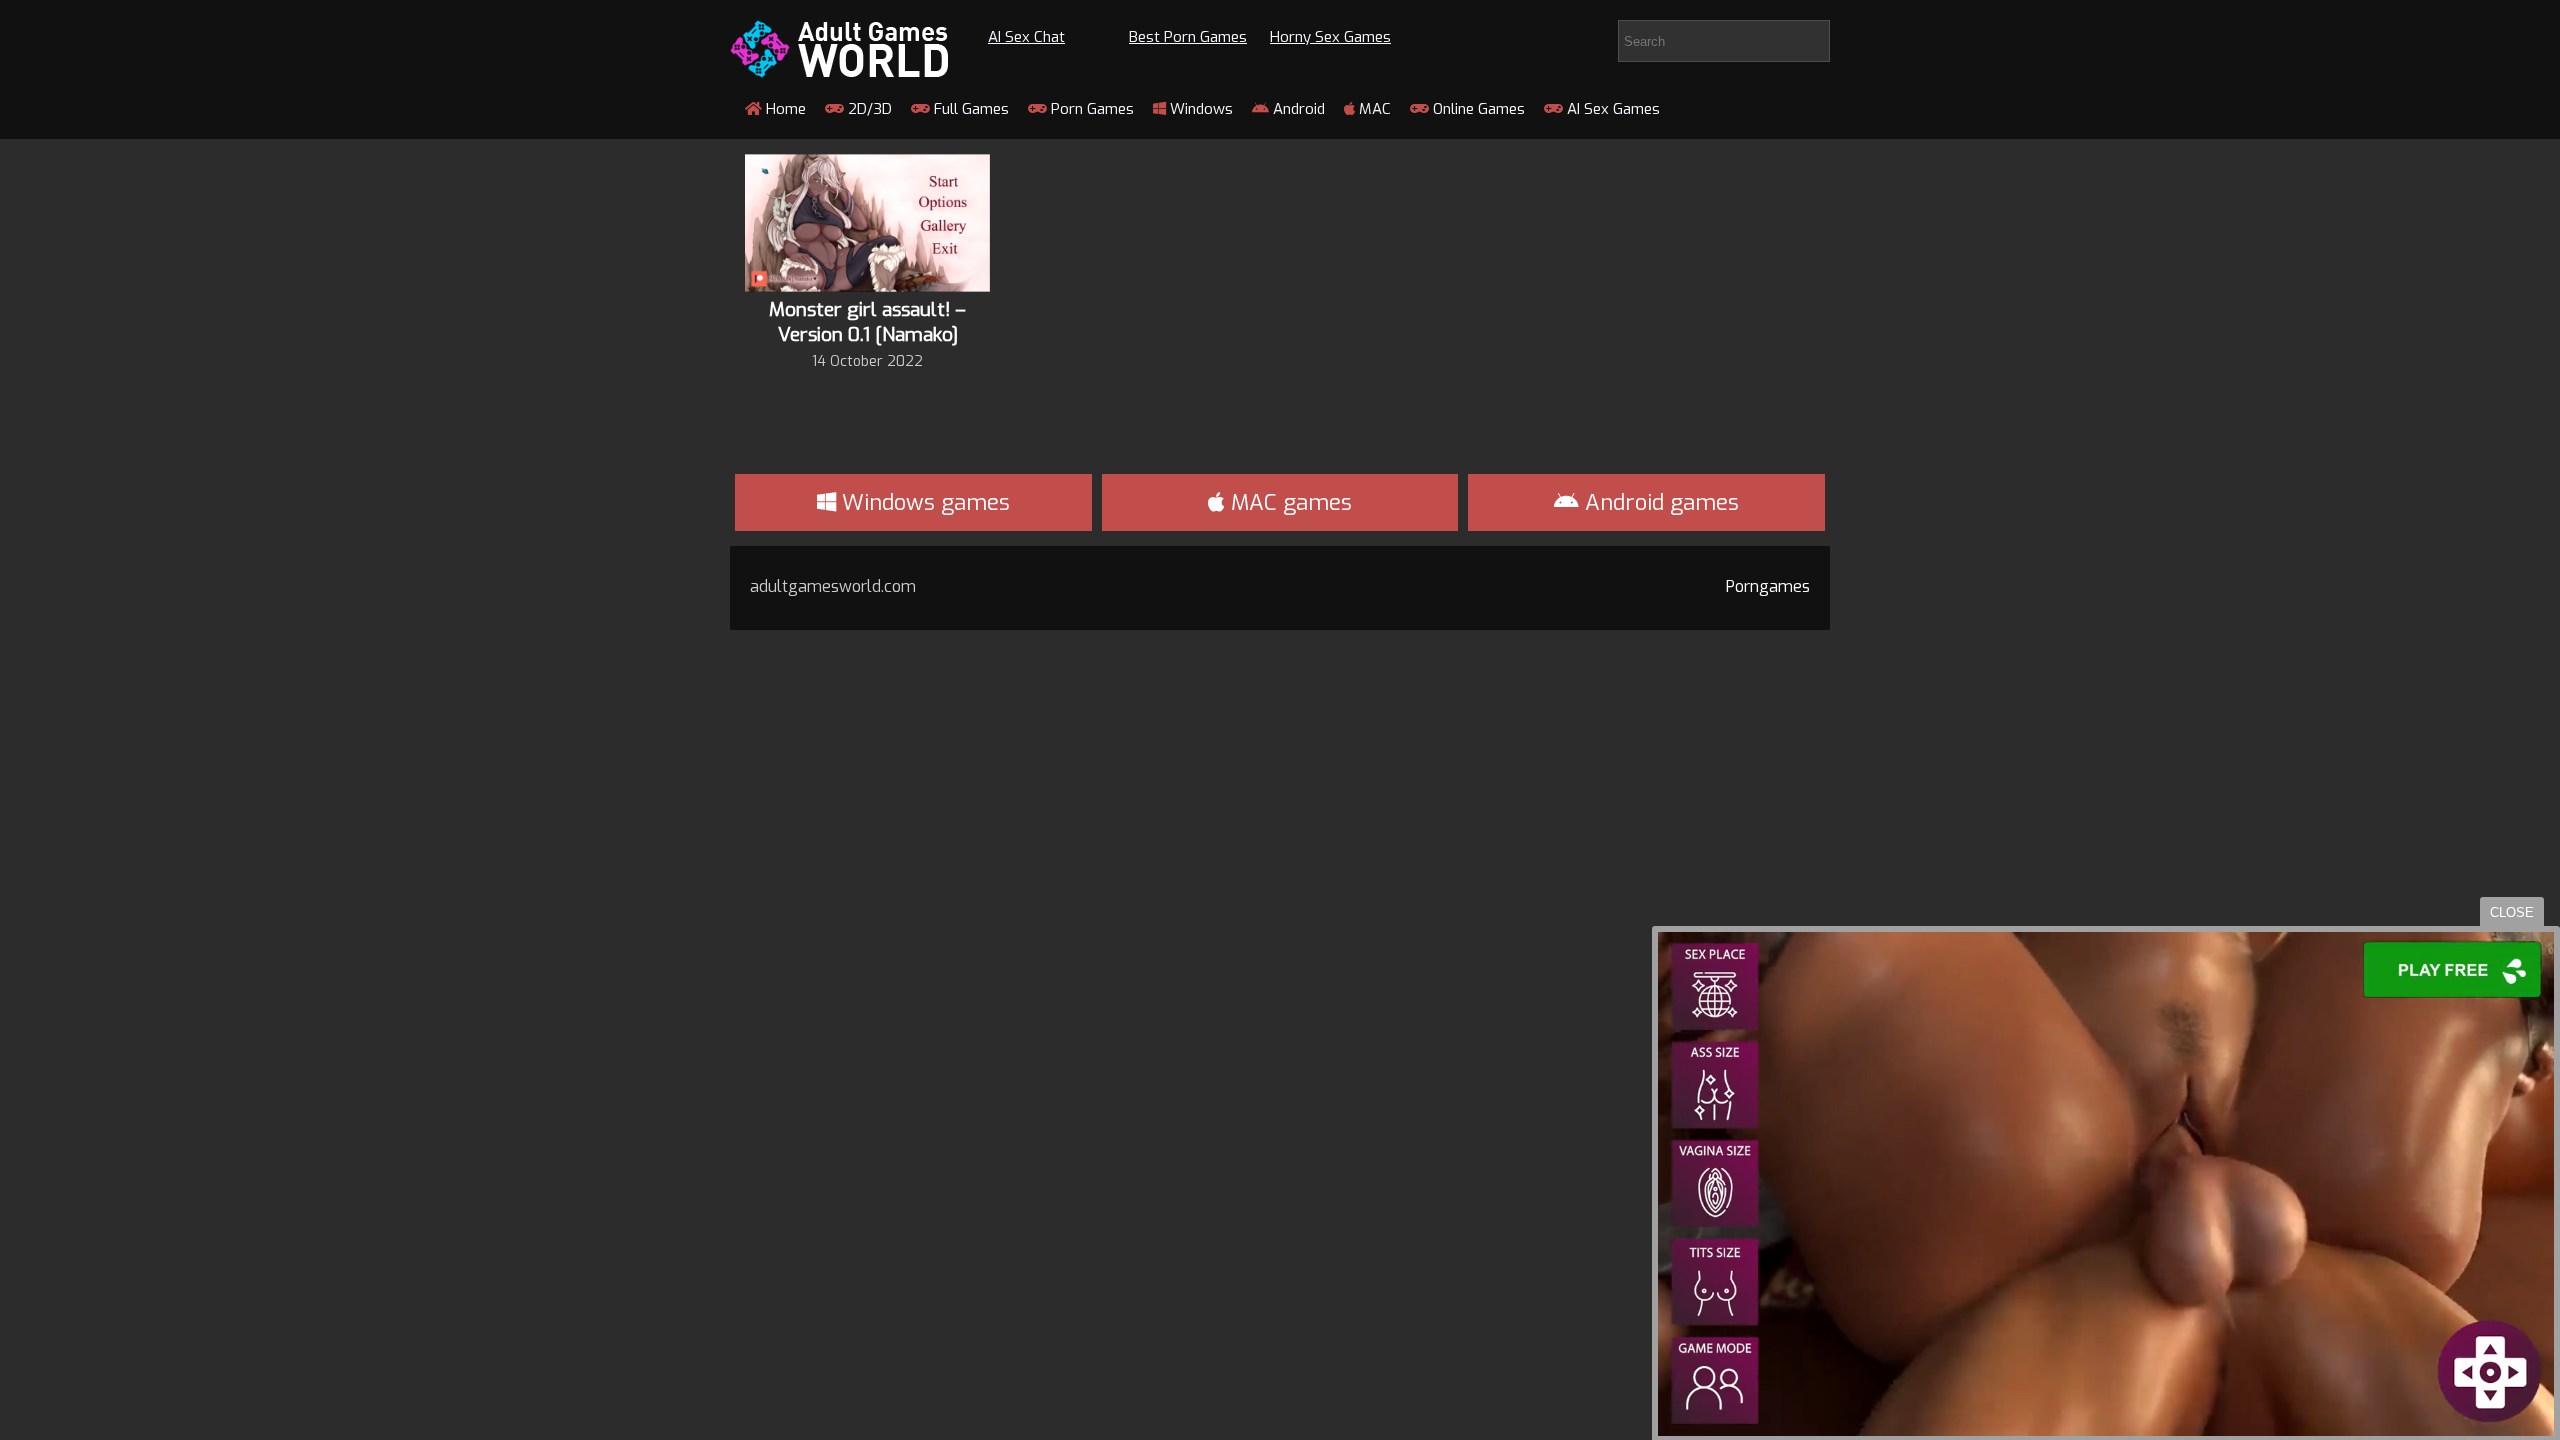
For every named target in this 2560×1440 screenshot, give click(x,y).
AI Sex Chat (1026, 37)
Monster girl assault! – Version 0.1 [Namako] (867, 322)
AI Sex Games (1611, 109)
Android (1297, 109)
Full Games (969, 109)
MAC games (1288, 502)
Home (784, 109)
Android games (1659, 502)
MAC (1373, 109)
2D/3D (868, 109)
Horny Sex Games (1330, 37)
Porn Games (1090, 109)
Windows (1199, 109)
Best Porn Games (1188, 37)
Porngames (1768, 586)
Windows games (923, 502)
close (2512, 912)
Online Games (1477, 109)
